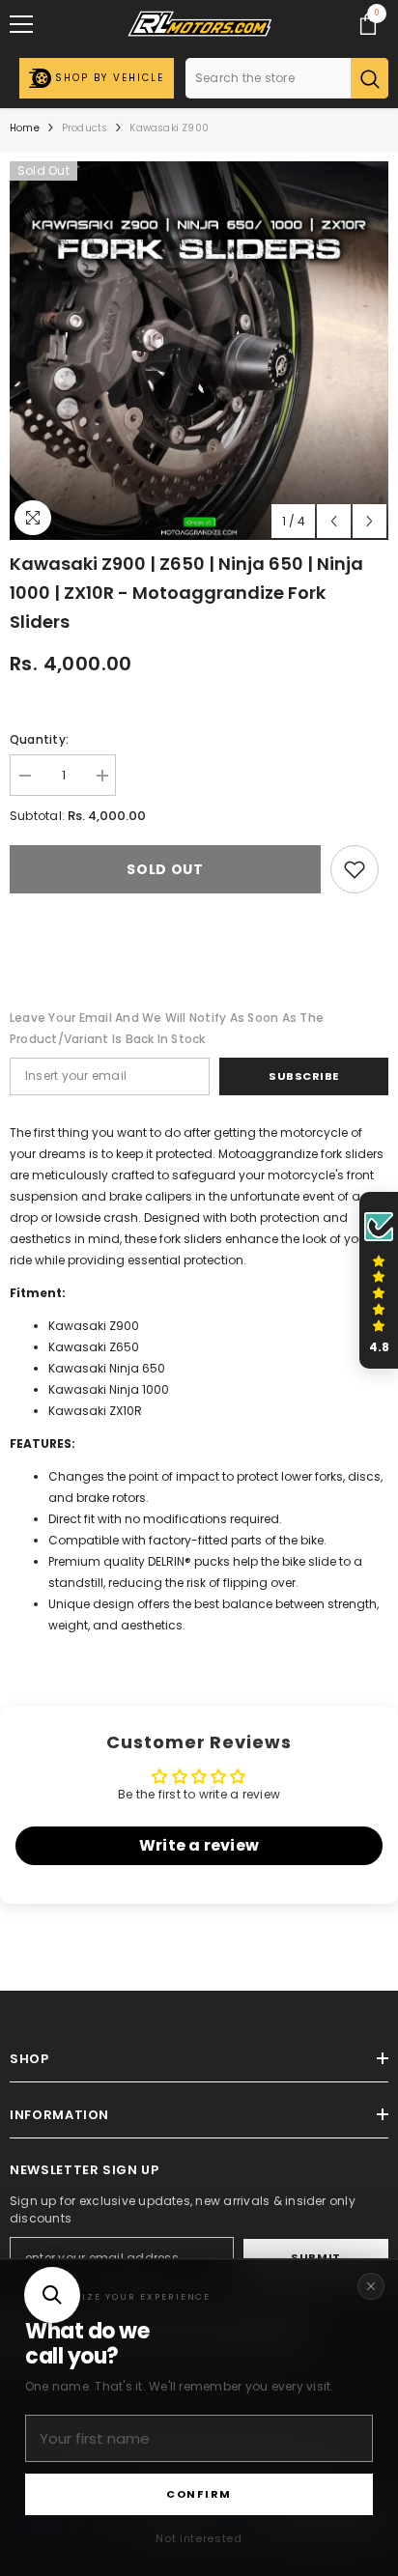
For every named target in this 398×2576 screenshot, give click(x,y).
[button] (52, 2295)
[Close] (371, 2286)
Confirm (199, 2494)
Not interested (199, 2538)
